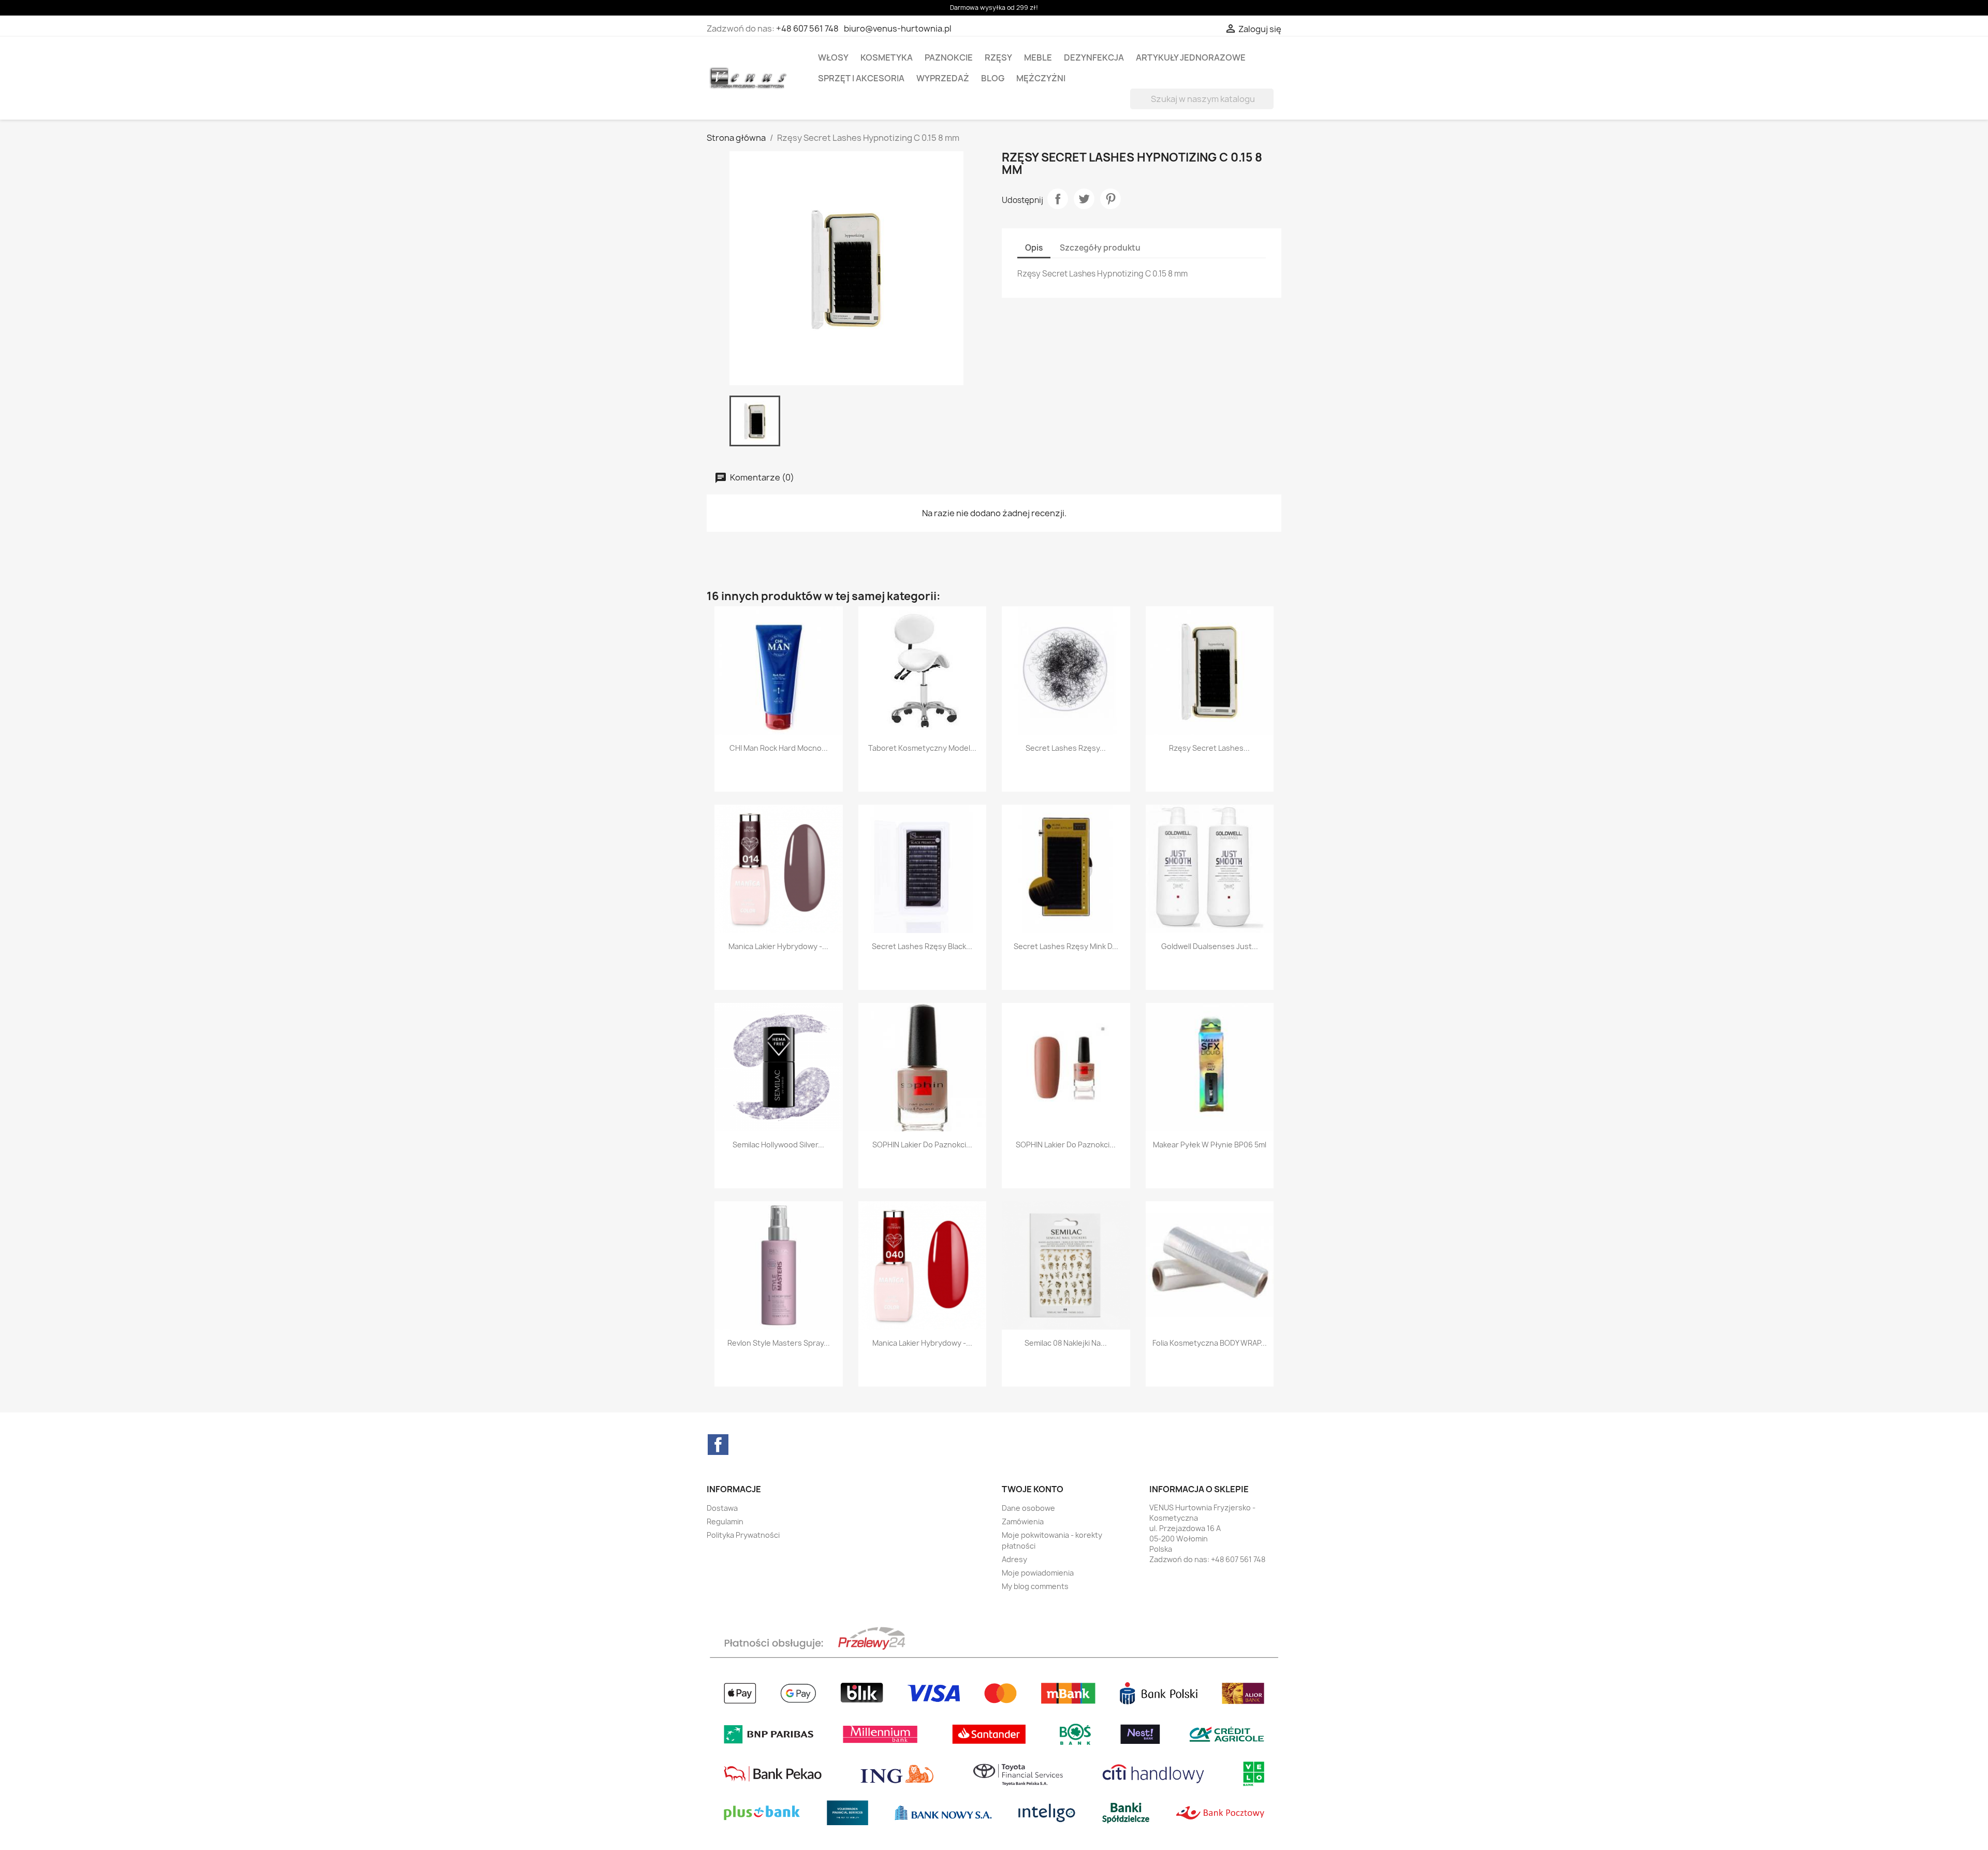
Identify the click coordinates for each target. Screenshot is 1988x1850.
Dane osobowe (1028, 1508)
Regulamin (725, 1521)
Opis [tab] (1034, 248)
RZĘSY (998, 57)
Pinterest (1110, 199)
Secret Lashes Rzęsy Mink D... (1066, 946)
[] (1269, 106)
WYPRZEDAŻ (943, 78)
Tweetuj (1084, 199)
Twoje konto (1033, 1489)
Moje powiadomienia (1038, 1573)
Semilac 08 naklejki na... (1066, 1343)
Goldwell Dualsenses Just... (1210, 946)
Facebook (718, 1445)
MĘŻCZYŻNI (1041, 78)
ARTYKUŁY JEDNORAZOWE (1191, 57)
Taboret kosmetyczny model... (922, 748)
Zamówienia (1023, 1521)
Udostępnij (1058, 199)
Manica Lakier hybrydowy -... (778, 946)
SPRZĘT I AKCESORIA (861, 78)
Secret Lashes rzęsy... (1066, 748)
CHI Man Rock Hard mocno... (779, 748)
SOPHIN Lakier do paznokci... (922, 1145)
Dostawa (722, 1508)
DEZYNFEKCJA (1094, 57)
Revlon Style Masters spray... (779, 1343)
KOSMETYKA (887, 57)
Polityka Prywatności (743, 1535)
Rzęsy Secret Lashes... (1209, 748)
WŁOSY (833, 57)
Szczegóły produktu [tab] (1100, 248)
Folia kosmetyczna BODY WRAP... (1210, 1343)
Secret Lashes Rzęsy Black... (922, 946)
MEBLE (1038, 57)
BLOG (993, 78)
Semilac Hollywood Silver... (778, 1145)
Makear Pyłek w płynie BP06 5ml (1210, 1145)
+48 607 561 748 (807, 28)
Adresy (1014, 1559)
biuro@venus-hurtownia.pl (898, 28)
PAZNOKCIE (949, 57)
